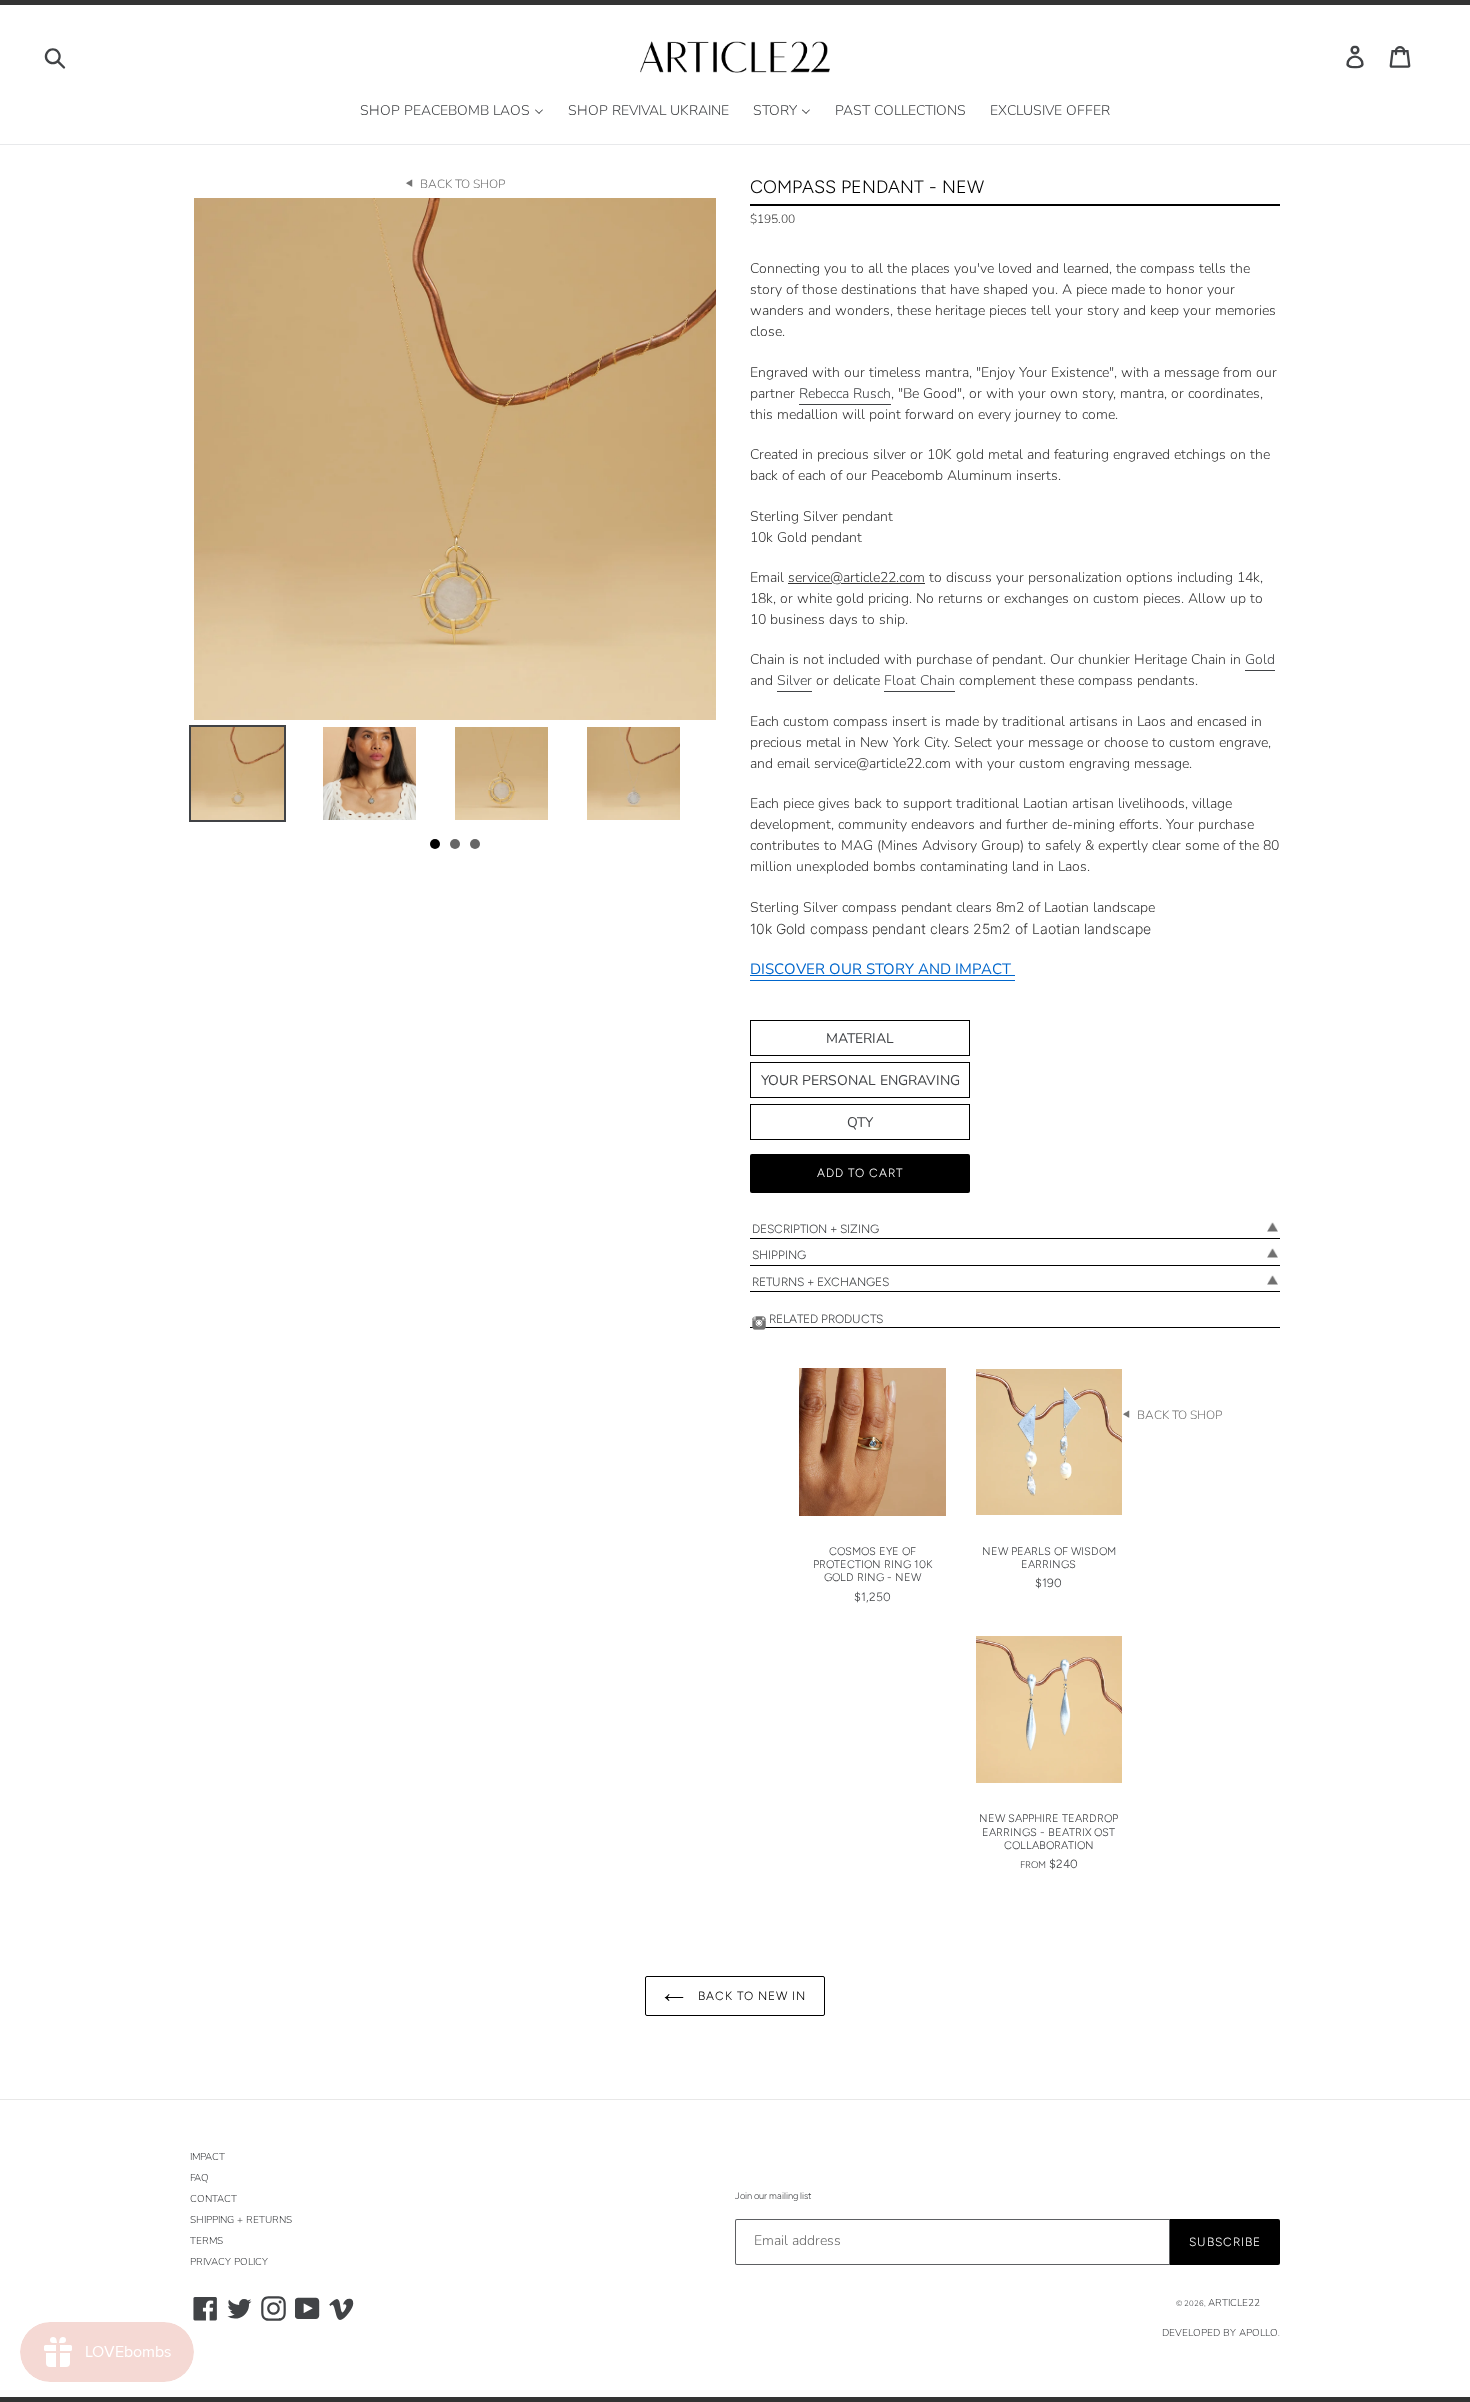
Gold (1260, 659)
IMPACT (207, 2157)
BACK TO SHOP (462, 184)
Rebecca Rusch (845, 393)
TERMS (206, 2241)
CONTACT (213, 2199)
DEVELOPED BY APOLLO (1220, 2333)
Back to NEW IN (749, 1996)
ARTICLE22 (1234, 2303)
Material (860, 1038)
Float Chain (919, 680)
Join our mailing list (773, 2195)
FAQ (199, 2178)
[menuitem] (452, 111)
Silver (794, 680)
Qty (860, 1122)
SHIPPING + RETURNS (241, 2220)
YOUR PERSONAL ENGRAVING (860, 1080)
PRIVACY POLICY (229, 2262)
